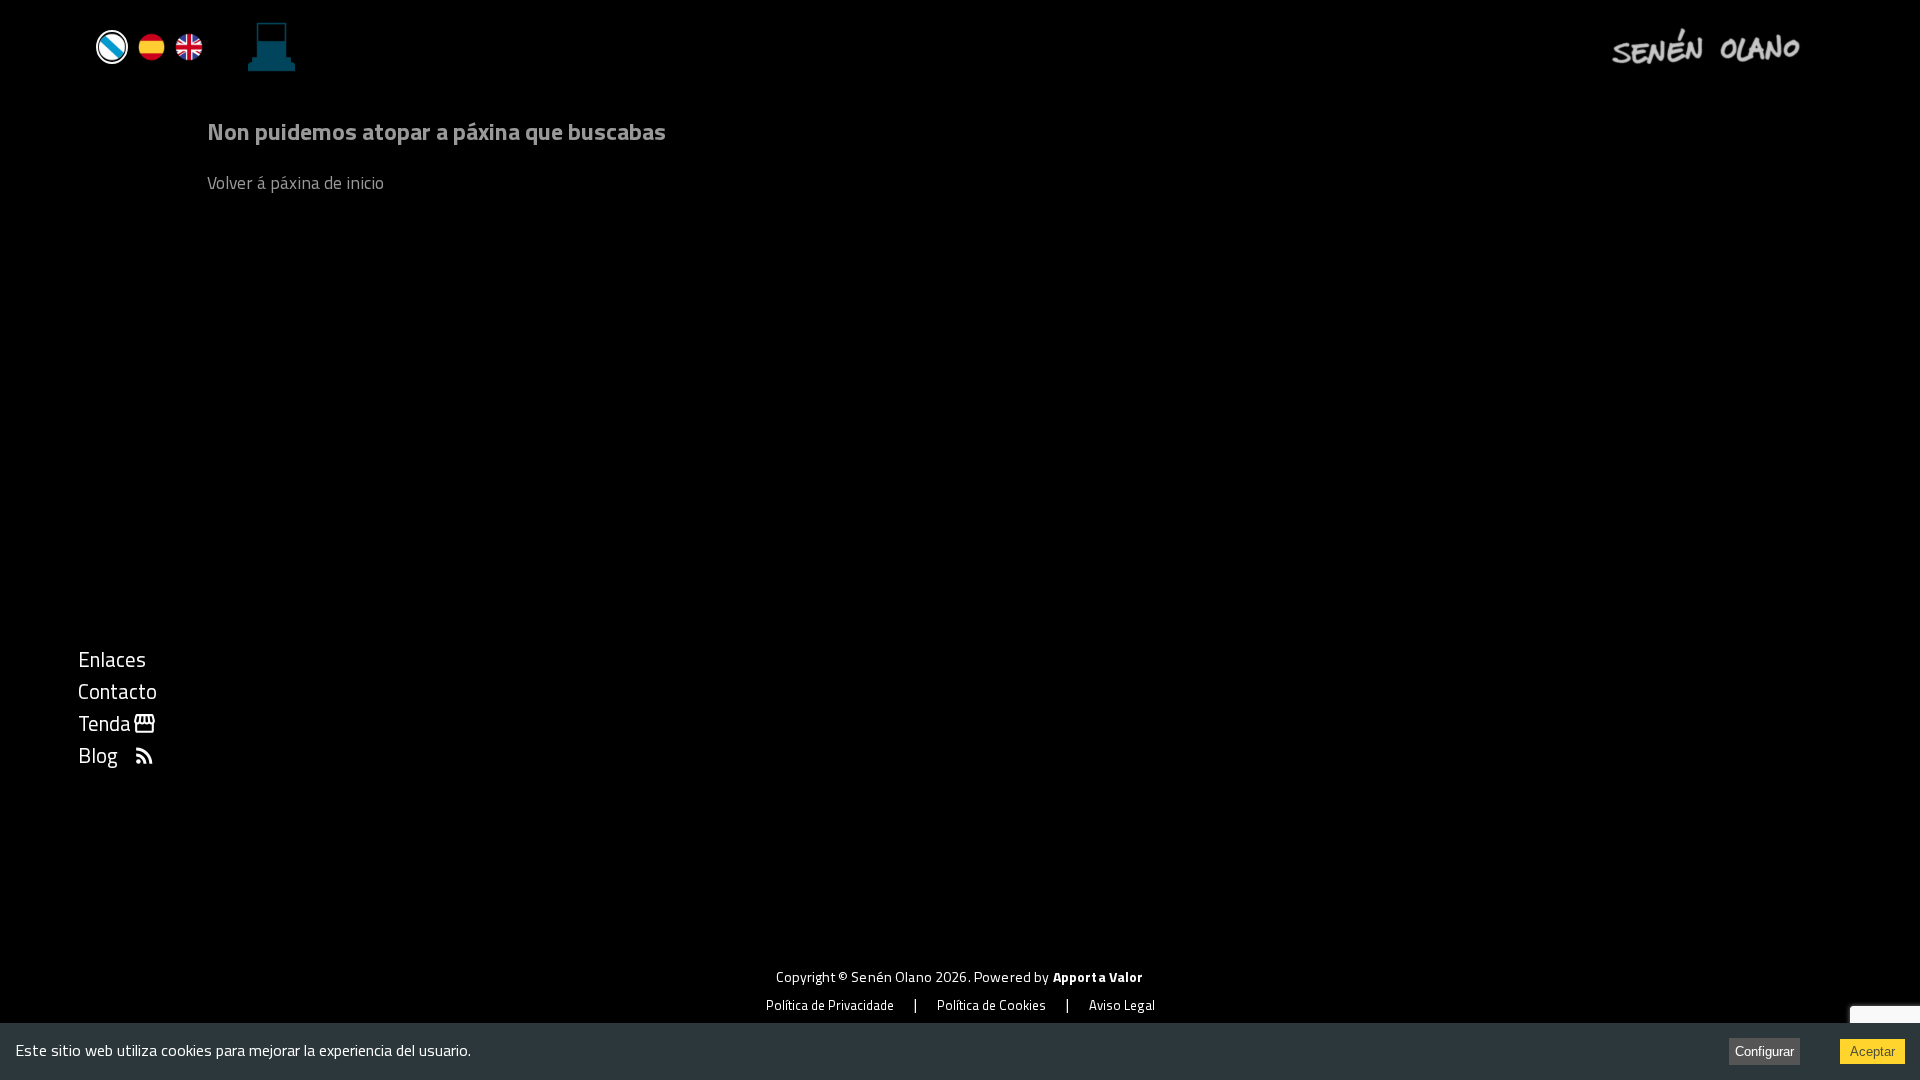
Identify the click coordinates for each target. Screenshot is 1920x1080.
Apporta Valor (1098, 976)
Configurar (1764, 1051)
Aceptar (1872, 1051)
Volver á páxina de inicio (295, 182)
